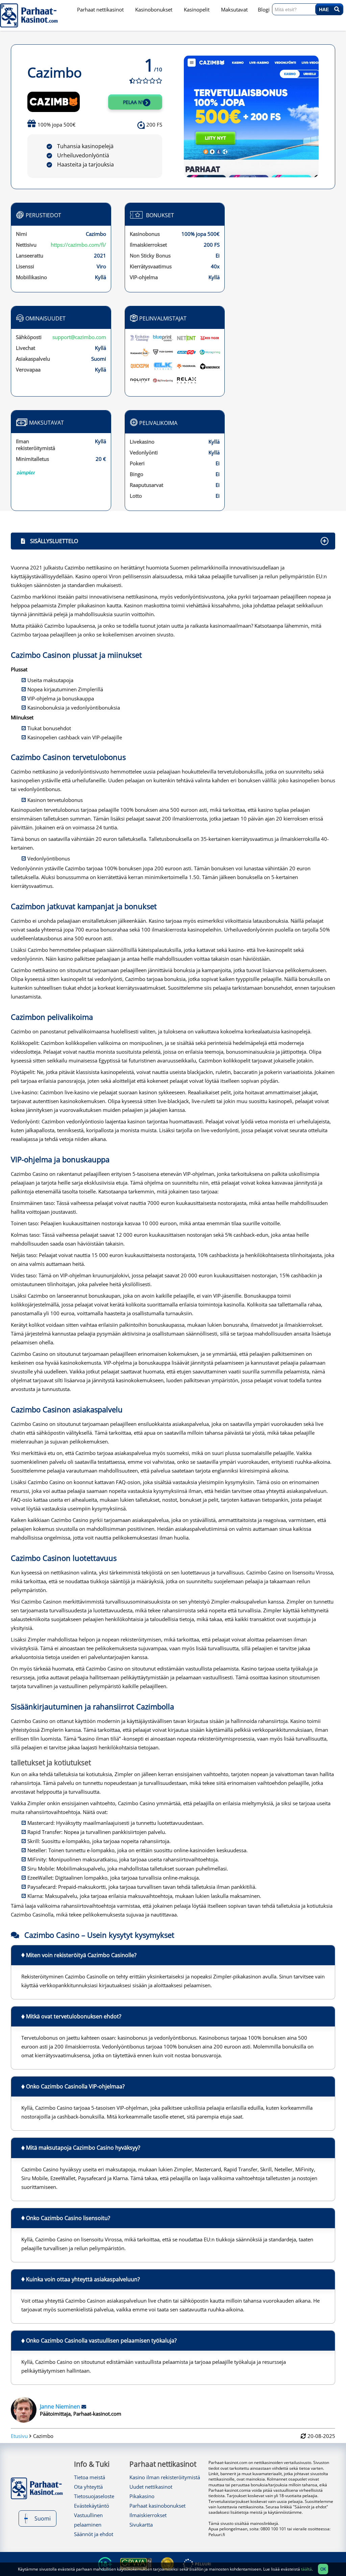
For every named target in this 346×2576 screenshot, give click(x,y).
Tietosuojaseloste (94, 2496)
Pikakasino (142, 2496)
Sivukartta (141, 2525)
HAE (327, 9)
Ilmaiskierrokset (148, 2515)
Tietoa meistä (90, 2477)
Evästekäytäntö (92, 2506)
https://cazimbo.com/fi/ (78, 245)
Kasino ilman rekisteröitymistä (165, 2477)
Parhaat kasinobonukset (157, 2506)
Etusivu (19, 2436)
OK (323, 2569)
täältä (306, 2569)
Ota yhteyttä (88, 2487)
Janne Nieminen (61, 2406)
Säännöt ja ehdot (94, 2534)
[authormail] (84, 2406)
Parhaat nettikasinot (163, 2464)
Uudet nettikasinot (151, 2487)
